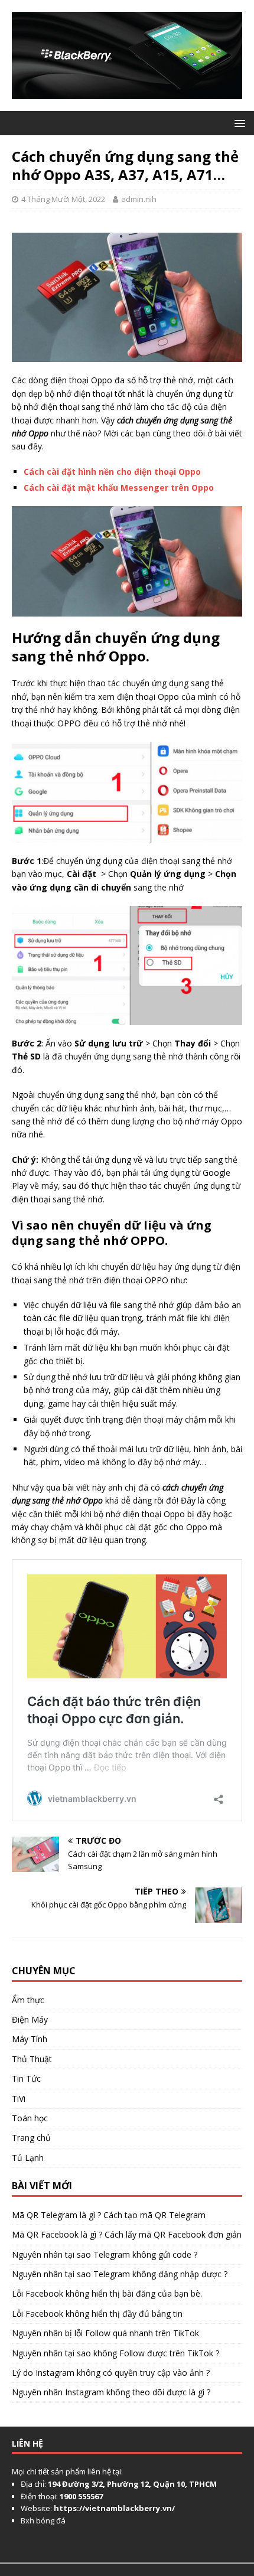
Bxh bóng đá (43, 2520)
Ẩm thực (28, 2000)
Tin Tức (26, 2078)
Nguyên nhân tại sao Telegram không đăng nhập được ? (120, 2274)
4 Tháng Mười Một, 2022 (63, 199)
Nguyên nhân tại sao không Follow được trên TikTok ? (115, 2353)
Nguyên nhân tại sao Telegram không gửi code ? (105, 2254)
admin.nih (139, 199)
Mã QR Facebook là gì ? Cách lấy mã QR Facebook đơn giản (127, 2234)
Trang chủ (31, 2138)
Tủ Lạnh (28, 2158)
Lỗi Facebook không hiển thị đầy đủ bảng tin (97, 2313)
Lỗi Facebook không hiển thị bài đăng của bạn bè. (107, 2293)
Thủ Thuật (32, 2059)
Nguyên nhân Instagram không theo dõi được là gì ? (111, 2392)
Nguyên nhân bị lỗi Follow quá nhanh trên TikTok (105, 2333)
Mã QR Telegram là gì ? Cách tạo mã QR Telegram (109, 2215)
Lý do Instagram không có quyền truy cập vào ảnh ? (111, 2373)
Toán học (30, 2118)
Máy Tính (30, 2039)
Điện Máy (30, 2019)
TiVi (19, 2099)
